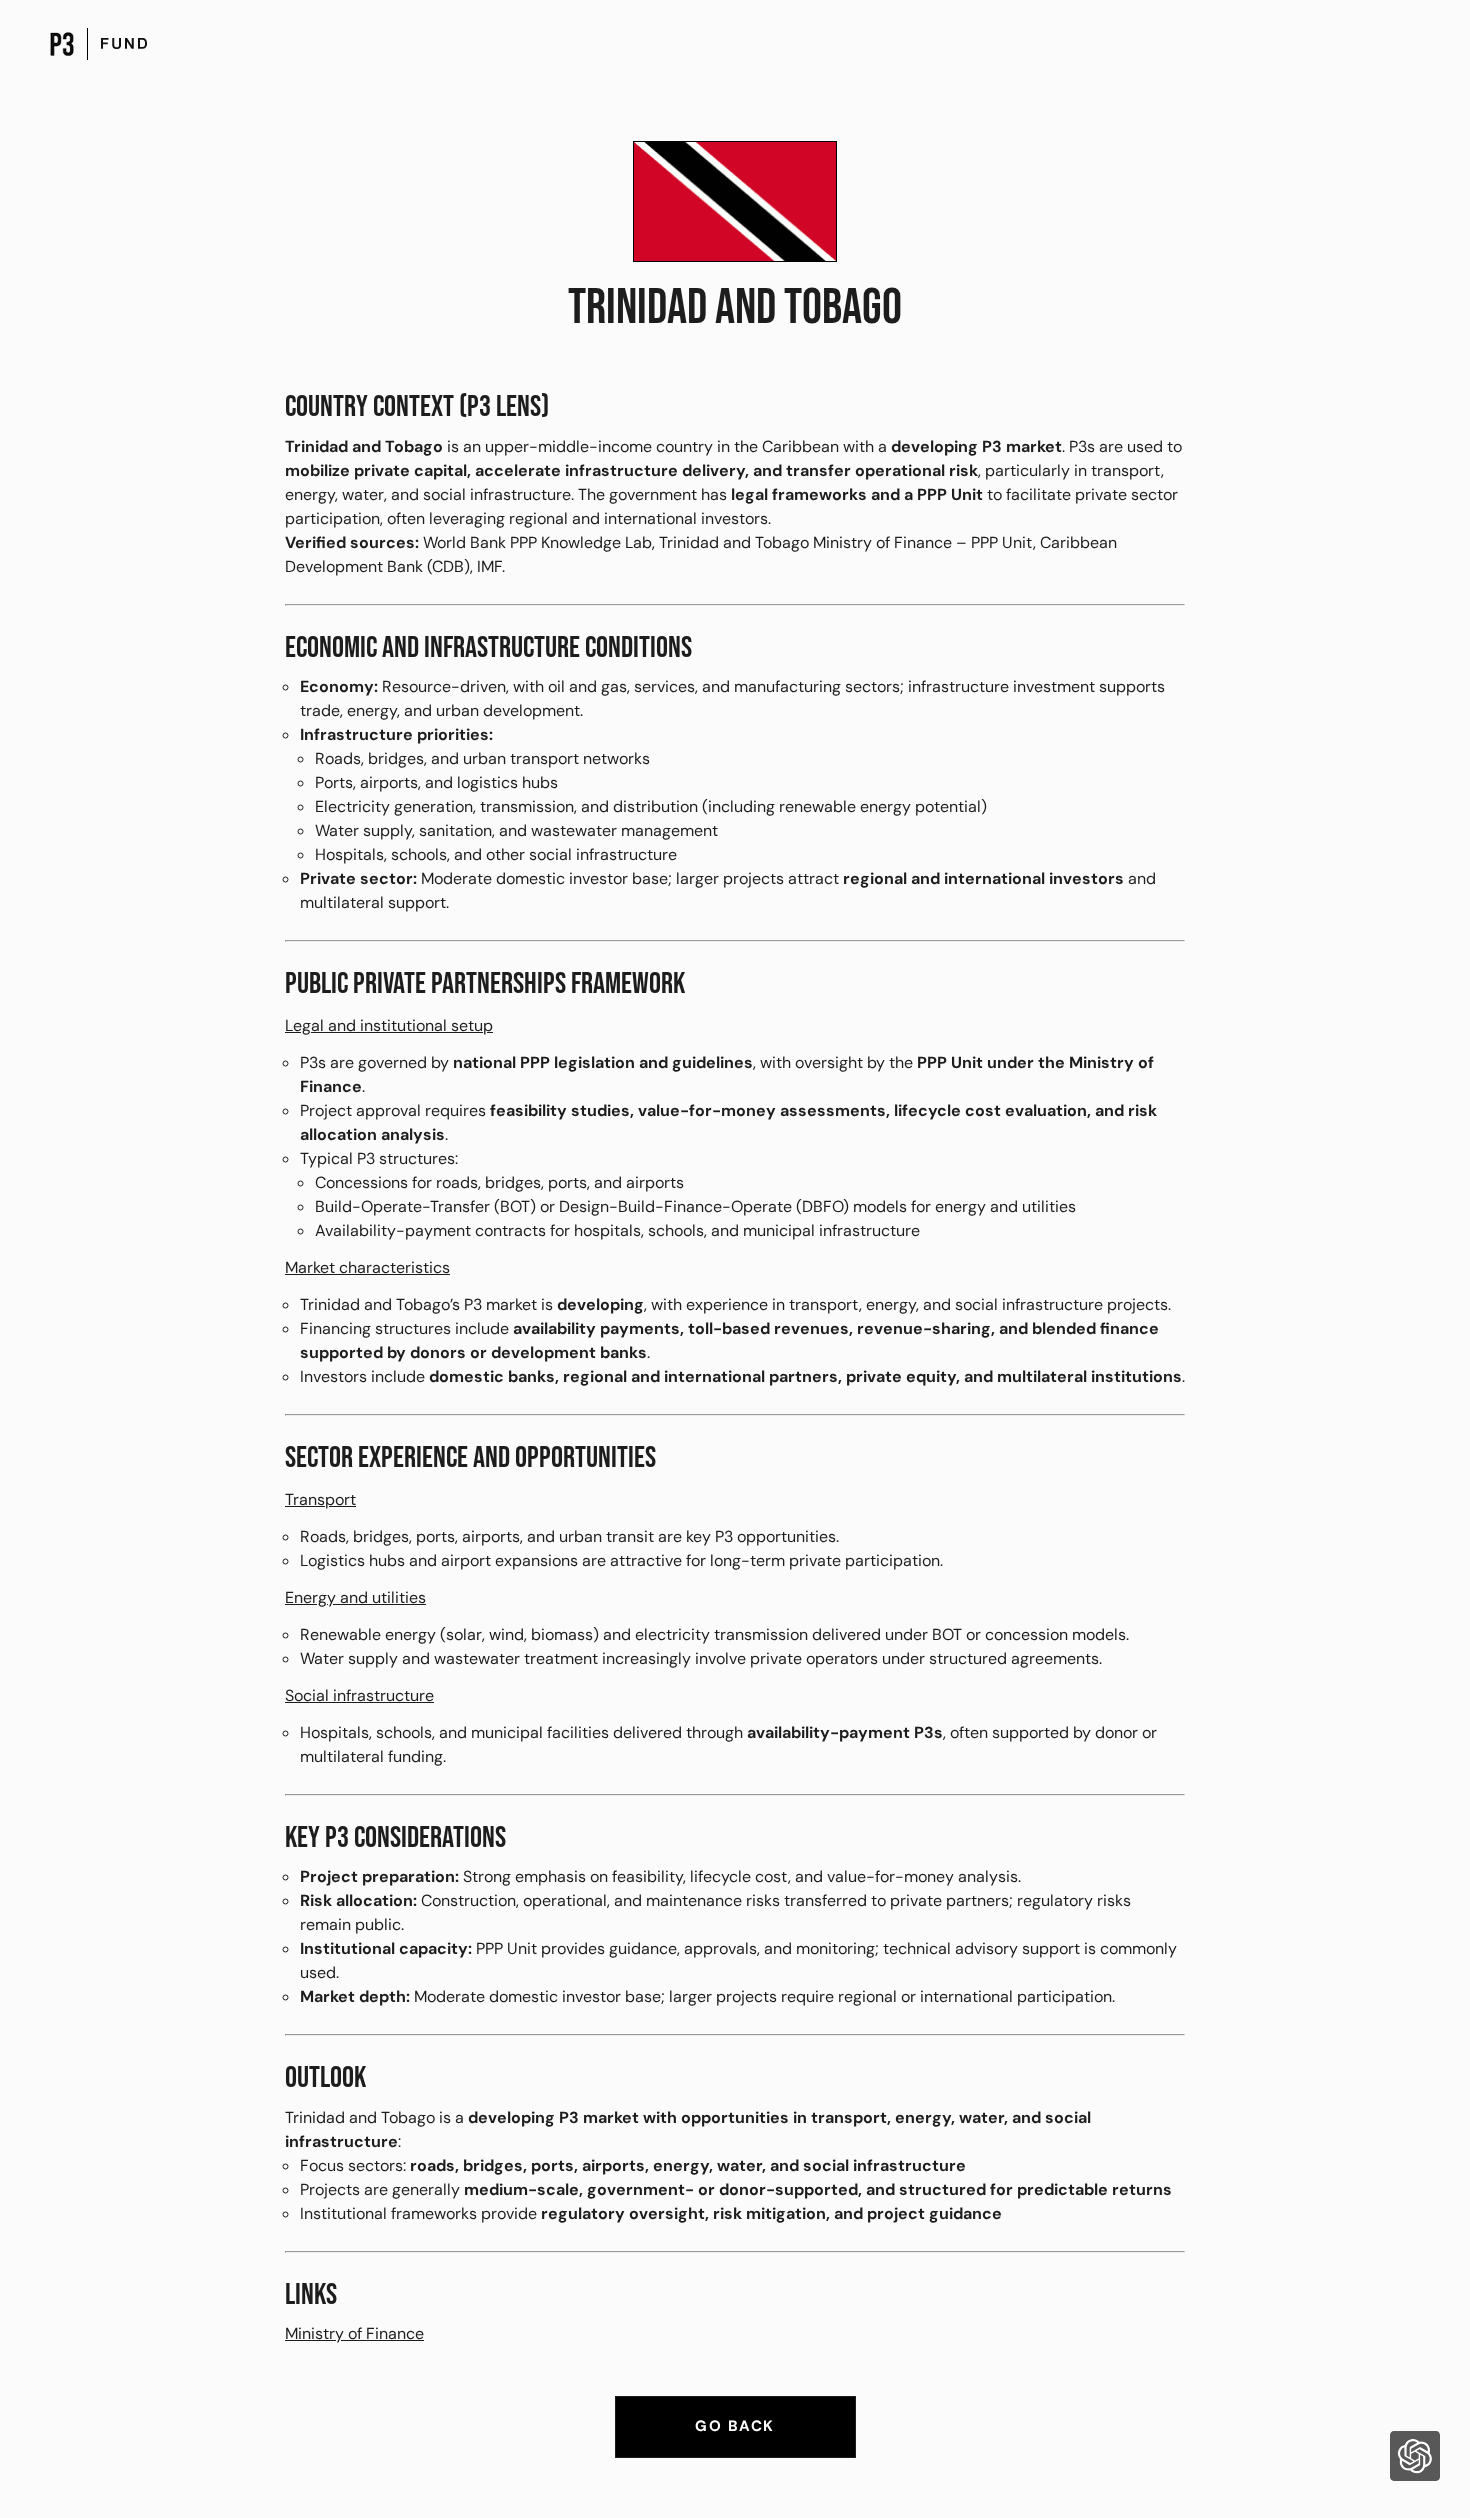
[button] (1415, 2459)
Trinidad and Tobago (735, 308)
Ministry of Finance (354, 2333)
